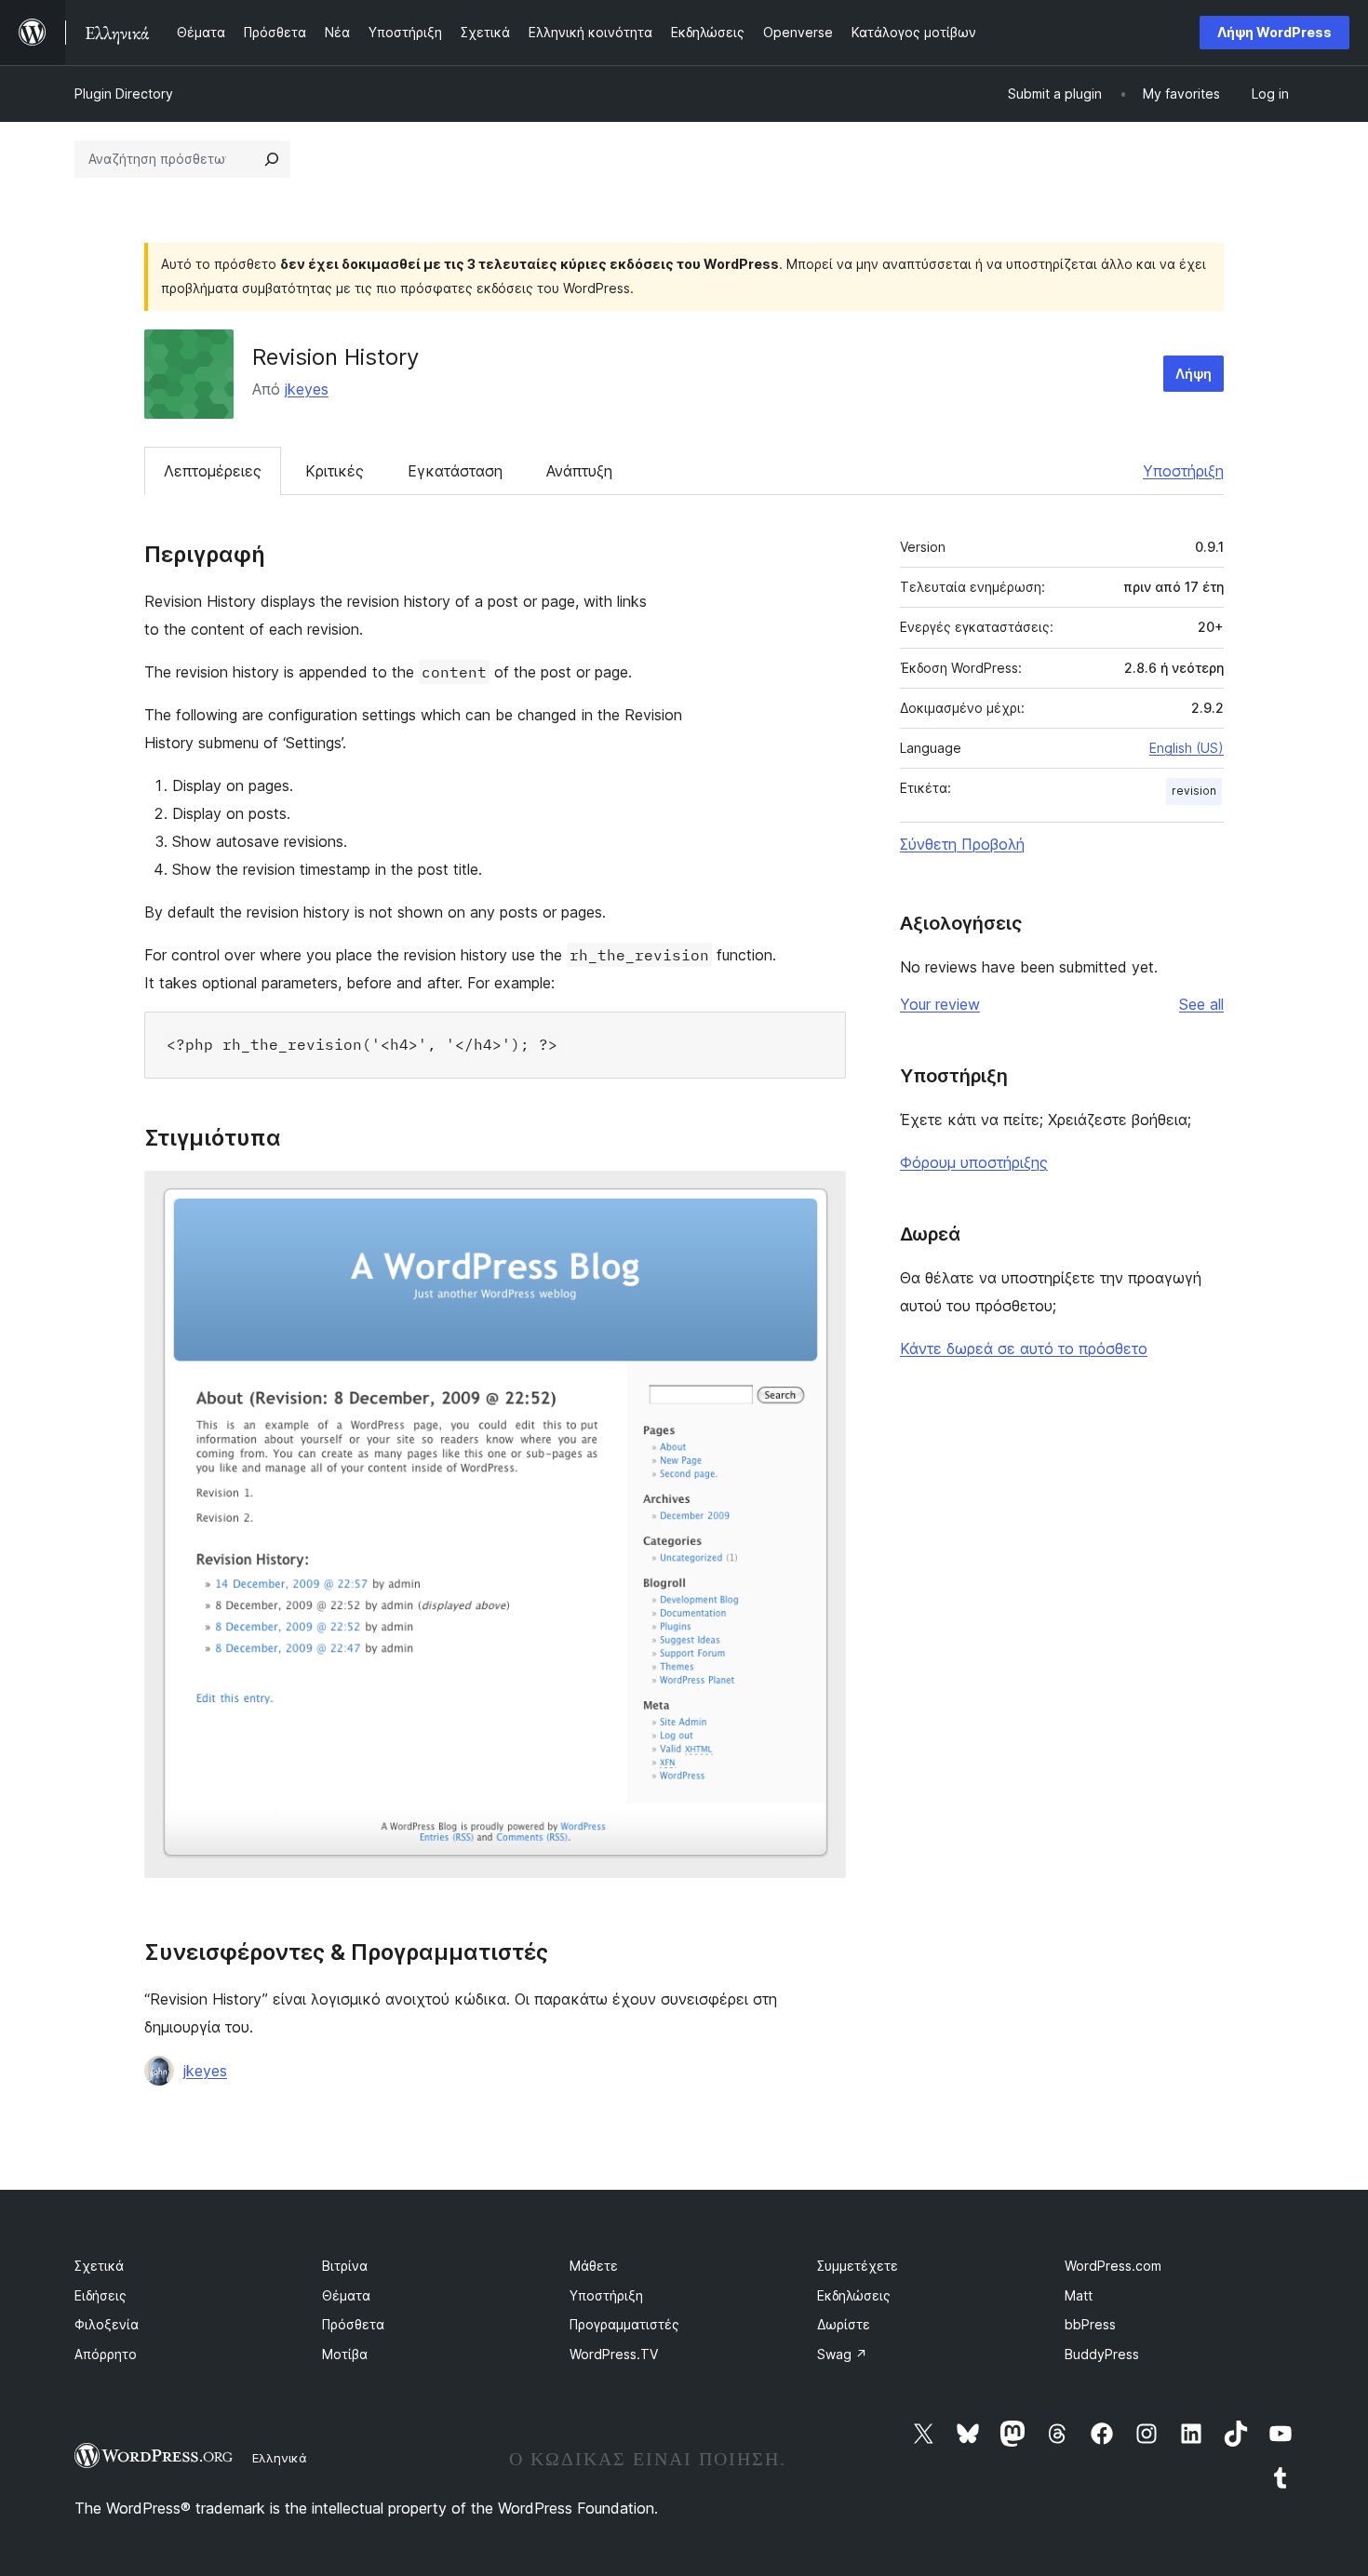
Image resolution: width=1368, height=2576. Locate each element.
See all (1201, 1004)
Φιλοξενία (107, 2324)
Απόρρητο (106, 2354)
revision (1194, 791)
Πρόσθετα (353, 2324)
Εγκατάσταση (455, 471)
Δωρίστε (844, 2324)
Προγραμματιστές (624, 2324)
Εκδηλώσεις (854, 2295)
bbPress (1090, 2324)
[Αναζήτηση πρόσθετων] (272, 159)
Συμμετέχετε (858, 2266)
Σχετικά (99, 2266)
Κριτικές (335, 471)
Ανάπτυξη (579, 471)
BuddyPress (1102, 2354)
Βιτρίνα (345, 2266)
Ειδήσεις (101, 2295)
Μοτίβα (345, 2354)
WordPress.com (1113, 2266)
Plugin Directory (124, 94)
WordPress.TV (614, 2354)
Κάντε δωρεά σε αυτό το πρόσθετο (1024, 1348)
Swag (842, 2354)
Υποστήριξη (1183, 471)
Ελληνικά (280, 2458)
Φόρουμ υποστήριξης (974, 1162)
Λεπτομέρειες (213, 471)
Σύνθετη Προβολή (962, 844)
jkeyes (307, 389)
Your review (940, 1004)
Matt (1079, 2295)
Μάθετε (594, 2266)
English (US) (1187, 748)
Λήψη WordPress (1274, 32)
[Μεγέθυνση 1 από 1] (821, 1196)
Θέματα (346, 2295)
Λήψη (1194, 374)
